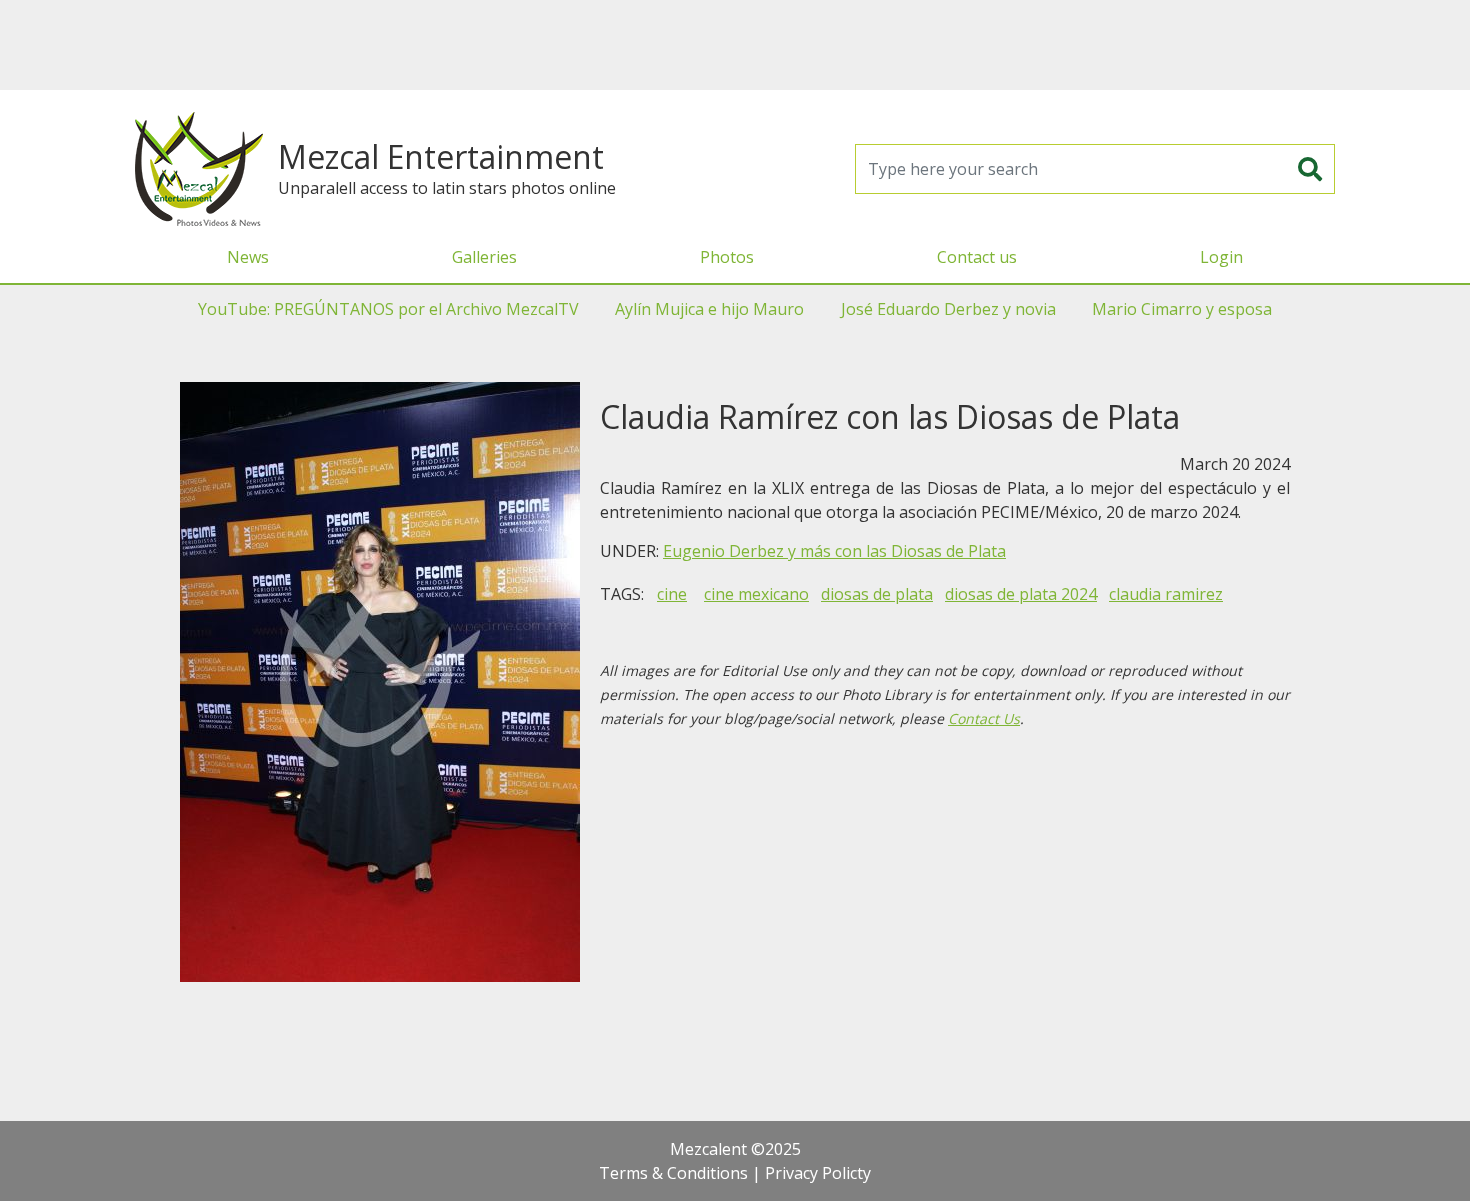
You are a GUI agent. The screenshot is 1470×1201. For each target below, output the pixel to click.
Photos (727, 257)
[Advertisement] (735, 45)
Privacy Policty (818, 1173)
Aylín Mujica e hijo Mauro (709, 309)
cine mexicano (756, 594)
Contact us (977, 257)
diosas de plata (877, 594)
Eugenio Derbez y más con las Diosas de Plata (834, 551)
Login (1221, 257)
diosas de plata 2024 (1021, 594)
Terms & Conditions (673, 1173)
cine (672, 594)
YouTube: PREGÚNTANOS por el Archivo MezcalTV (388, 309)
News (248, 257)
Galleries (484, 257)
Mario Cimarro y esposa (1182, 309)
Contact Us (984, 718)
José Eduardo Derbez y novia (948, 309)
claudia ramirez (1166, 594)
